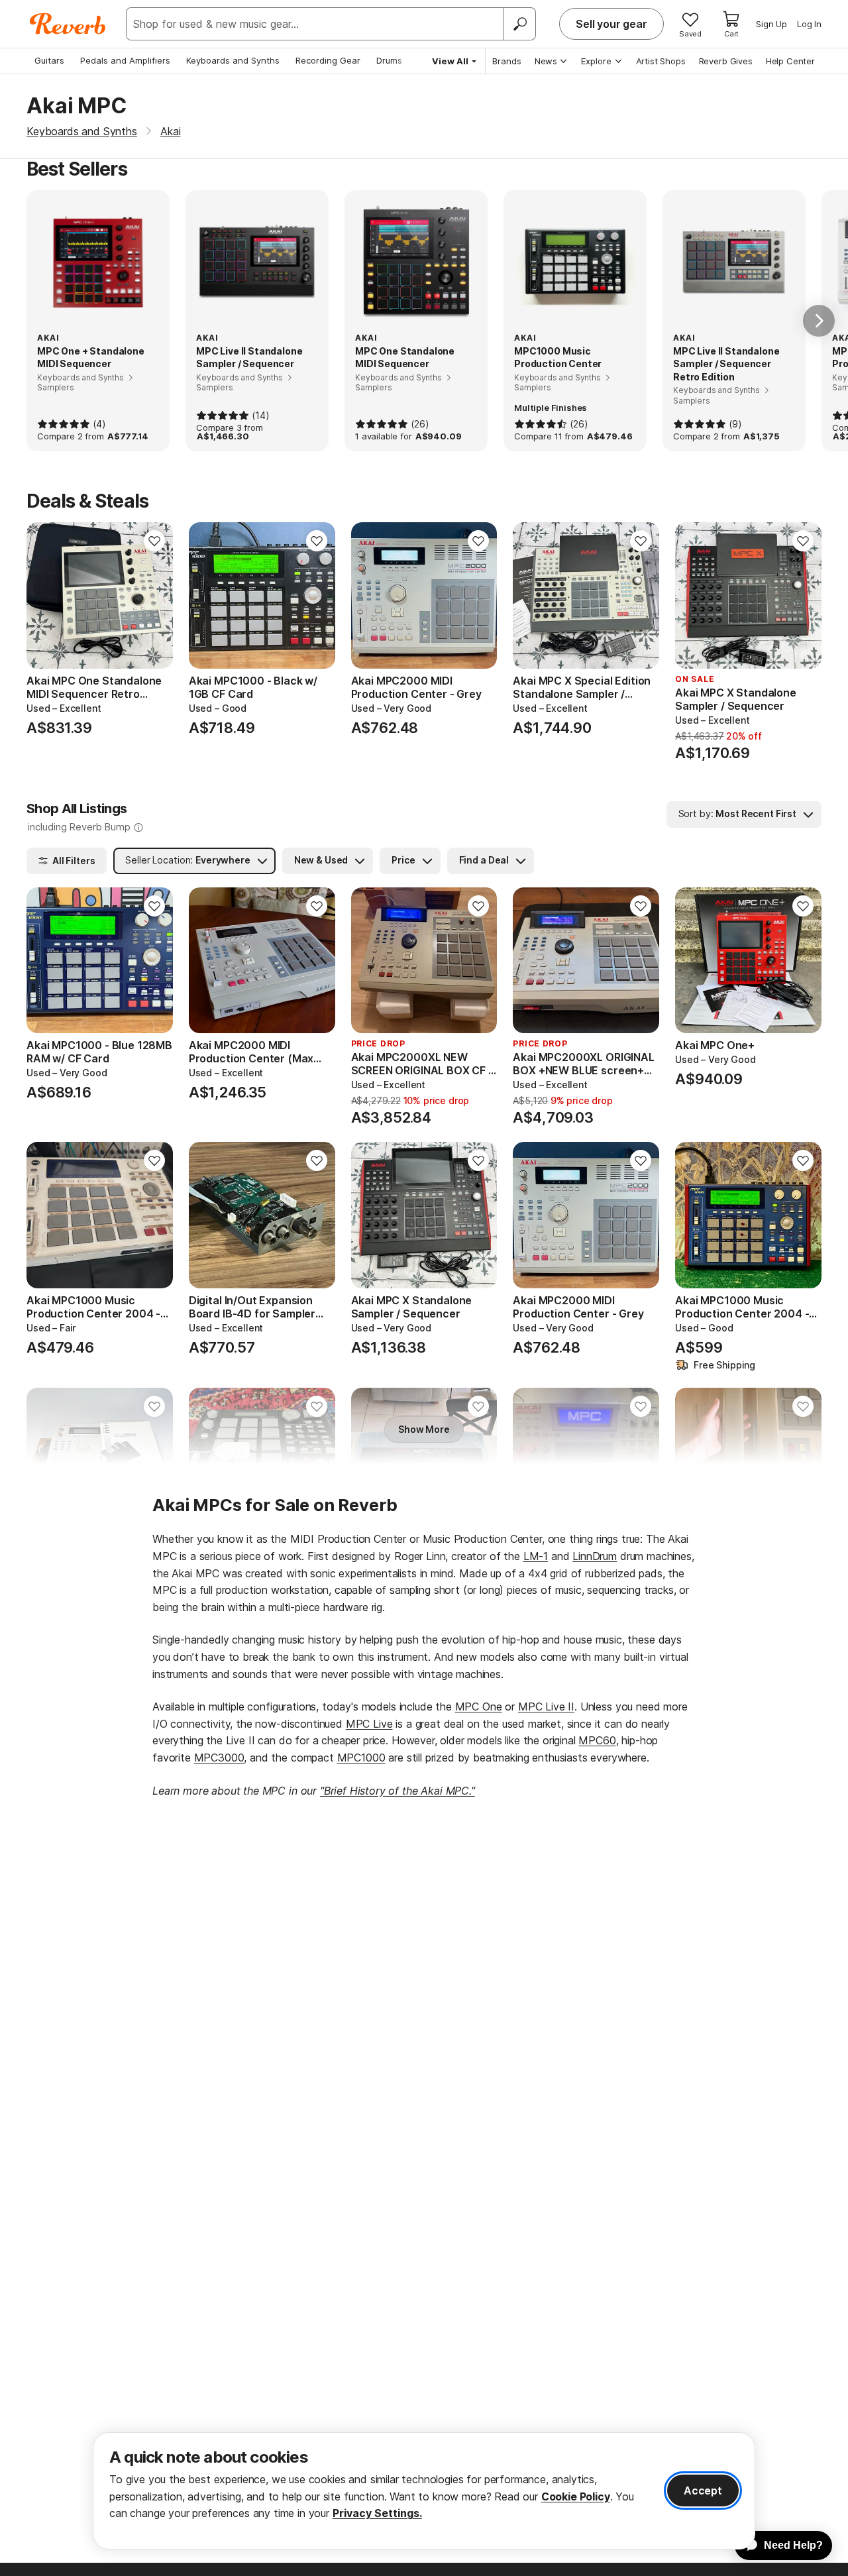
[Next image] (154, 595)
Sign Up (771, 24)
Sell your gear (611, 24)
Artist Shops (661, 61)
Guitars (49, 60)
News (546, 61)
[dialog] (424, 2491)
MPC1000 (361, 1758)
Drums (389, 60)
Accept (703, 2491)
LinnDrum (595, 1556)
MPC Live (369, 1724)
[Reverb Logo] (68, 24)
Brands (507, 61)
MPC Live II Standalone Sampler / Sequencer (249, 358)
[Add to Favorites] (154, 541)
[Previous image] (45, 595)
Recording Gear (328, 60)
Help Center (790, 61)
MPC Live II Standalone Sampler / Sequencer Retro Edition (726, 364)
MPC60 (597, 1740)
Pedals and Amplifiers (125, 60)
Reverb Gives (726, 61)
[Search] (519, 24)
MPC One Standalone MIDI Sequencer (405, 358)
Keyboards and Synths (233, 60)
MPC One (479, 1707)
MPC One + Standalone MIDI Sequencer (91, 358)
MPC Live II (546, 1707)
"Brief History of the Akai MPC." (397, 1791)
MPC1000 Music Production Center (558, 358)
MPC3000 (219, 1758)
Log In (809, 24)
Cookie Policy (576, 2496)
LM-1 (536, 1556)
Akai (170, 131)
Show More (424, 1429)
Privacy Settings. (377, 2513)
